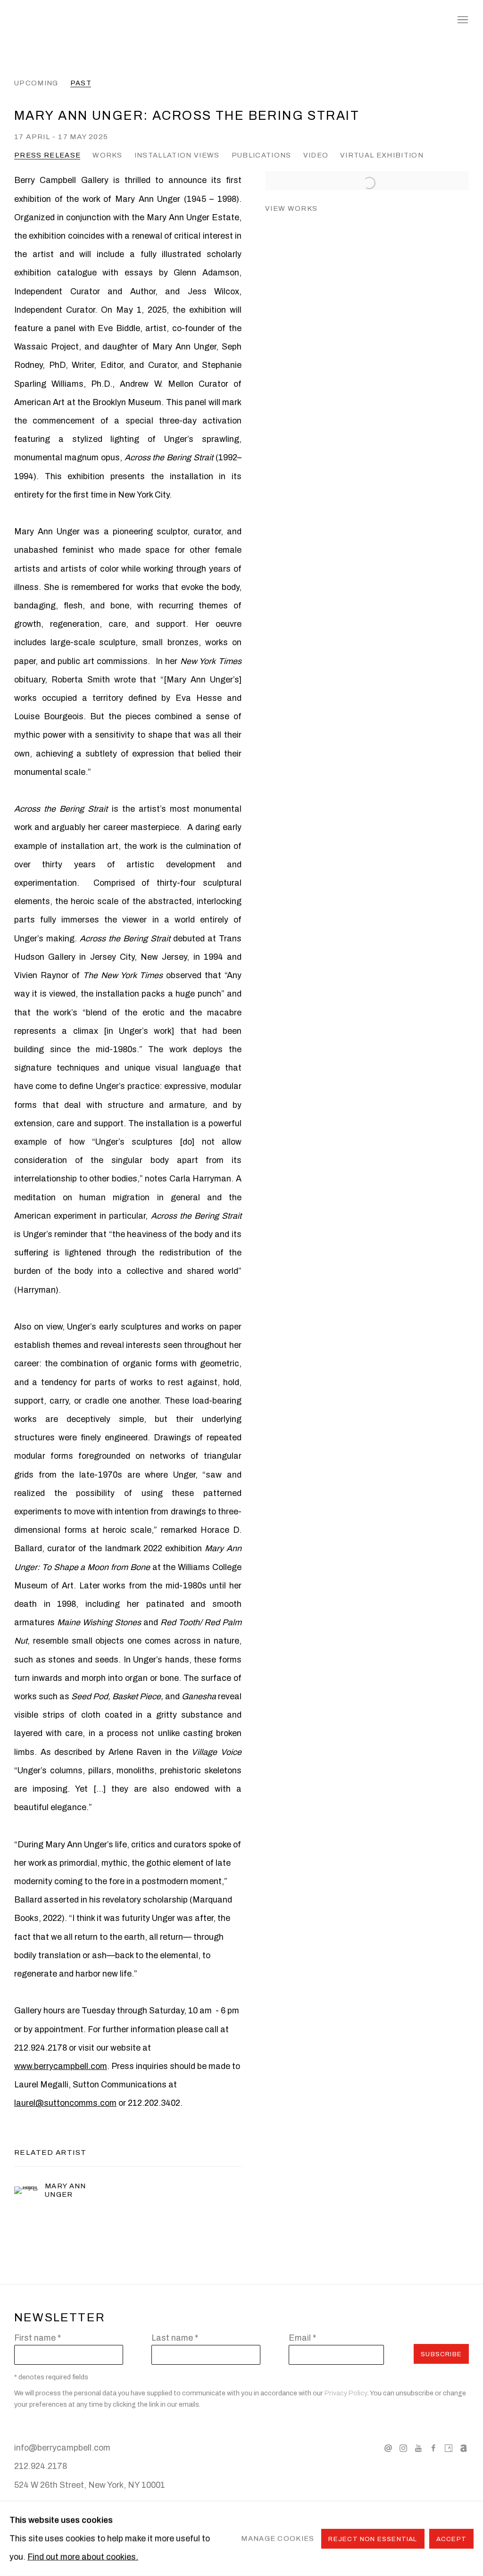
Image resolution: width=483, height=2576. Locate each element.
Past (81, 83)
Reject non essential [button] (373, 2539)
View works (291, 208)
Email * (302, 2338)
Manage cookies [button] (278, 2539)
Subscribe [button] (441, 2354)
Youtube (418, 2449)
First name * (37, 2338)
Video (316, 155)
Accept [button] (451, 2539)
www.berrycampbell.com (61, 2066)
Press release (47, 155)
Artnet (464, 2449)
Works (108, 155)
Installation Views (177, 155)
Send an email (388, 2449)
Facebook (433, 2449)
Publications (262, 155)
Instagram (403, 2449)
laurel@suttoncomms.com (65, 2103)
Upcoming (36, 83)
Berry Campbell (90, 20)
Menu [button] (462, 20)
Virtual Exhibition (382, 155)
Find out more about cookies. (83, 2557)
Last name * (175, 2338)
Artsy (449, 2449)
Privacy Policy (346, 2393)
